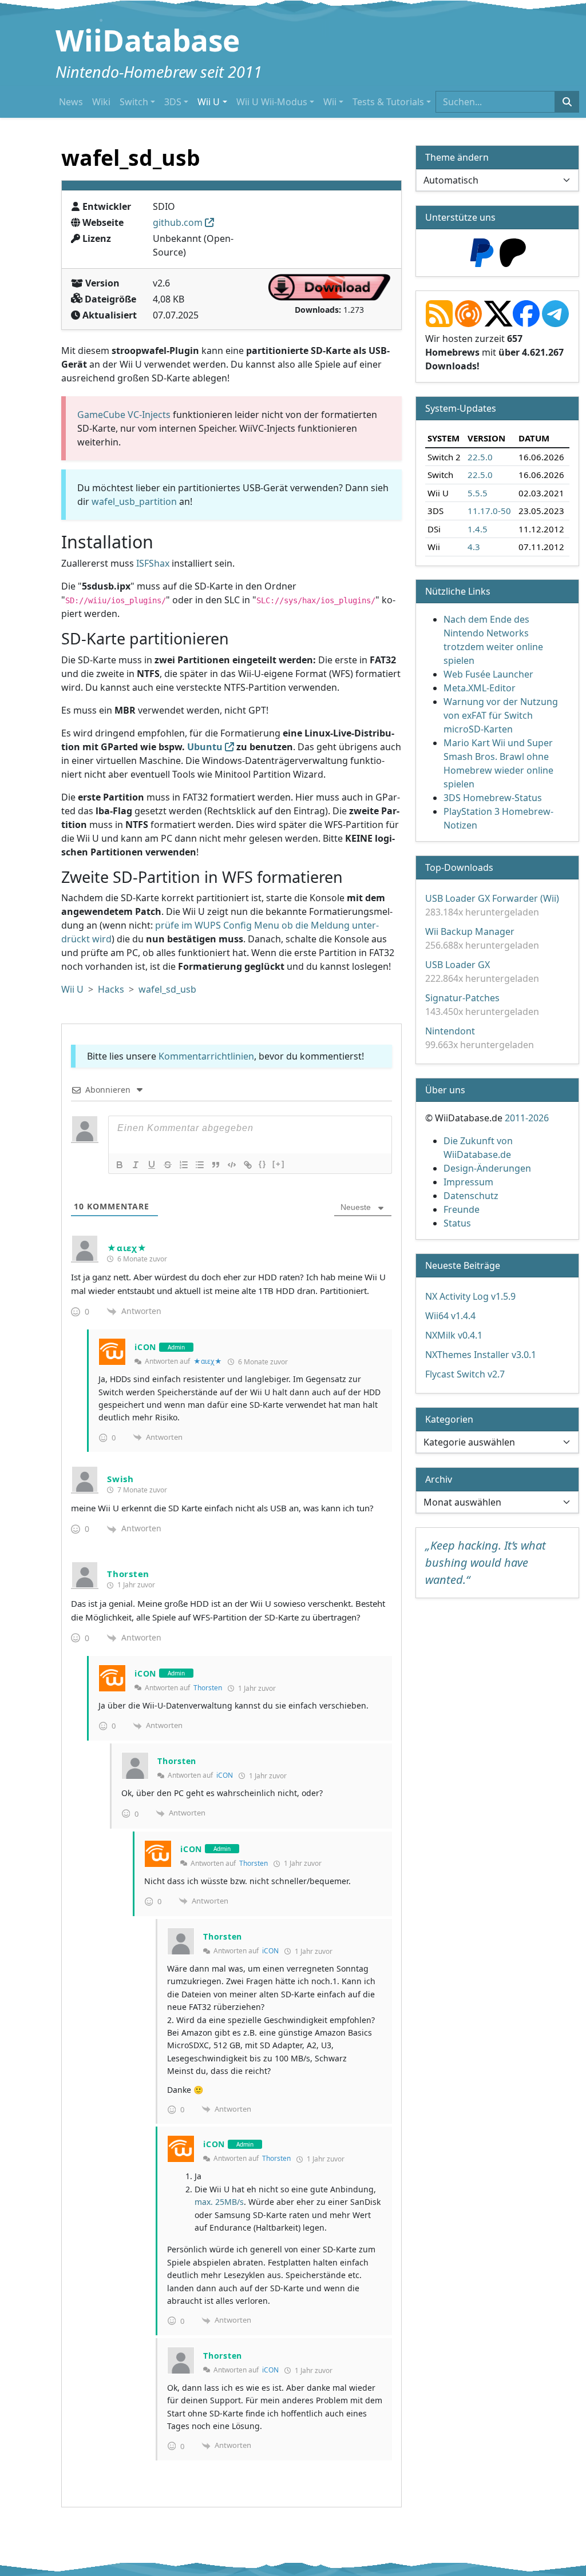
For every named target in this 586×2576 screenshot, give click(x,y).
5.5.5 (478, 492)
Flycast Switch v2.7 (465, 1374)
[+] (279, 1164)
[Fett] (120, 1165)
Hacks (111, 989)
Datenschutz (471, 1196)
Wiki (101, 102)
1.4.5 (478, 528)
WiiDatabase (148, 40)
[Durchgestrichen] (168, 1165)
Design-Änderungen (487, 1168)
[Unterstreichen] (152, 1165)
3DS (173, 102)
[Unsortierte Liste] (200, 1165)
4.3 (474, 547)
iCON (225, 1775)
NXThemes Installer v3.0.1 (481, 1355)
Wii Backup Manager (470, 931)
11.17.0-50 (489, 511)
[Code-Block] (232, 1165)
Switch (134, 102)
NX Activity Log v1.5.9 (470, 1296)
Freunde (462, 1209)
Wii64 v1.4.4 (450, 1316)
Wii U (209, 102)
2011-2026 (527, 1118)
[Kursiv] (136, 1165)
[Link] (248, 1165)
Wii (330, 102)
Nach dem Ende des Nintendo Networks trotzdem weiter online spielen (493, 640)
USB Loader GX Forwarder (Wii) (492, 898)
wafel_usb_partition (134, 501)
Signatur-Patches (462, 998)
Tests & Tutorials (388, 102)
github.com (178, 222)
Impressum (468, 1182)
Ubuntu (205, 747)
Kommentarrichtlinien (206, 1056)
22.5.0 (480, 456)
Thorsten (208, 1688)
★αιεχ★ (208, 1361)
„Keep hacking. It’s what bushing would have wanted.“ (486, 1562)
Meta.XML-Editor (480, 688)
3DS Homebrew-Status (493, 798)
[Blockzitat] (216, 1165)
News (71, 102)
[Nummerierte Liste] (184, 1165)
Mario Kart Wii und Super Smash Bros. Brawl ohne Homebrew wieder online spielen (498, 763)
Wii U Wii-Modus (272, 102)
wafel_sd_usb (167, 989)
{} (263, 1164)
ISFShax (153, 563)
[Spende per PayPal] (482, 252)
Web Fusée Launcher (488, 674)
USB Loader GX (458, 965)
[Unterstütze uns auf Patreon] (513, 252)
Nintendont (450, 1031)
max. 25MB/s (219, 2202)
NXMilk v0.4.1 (454, 1335)
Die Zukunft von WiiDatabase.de (478, 1148)
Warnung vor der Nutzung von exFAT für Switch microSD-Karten (501, 715)
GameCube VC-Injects (124, 415)
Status (457, 1223)
